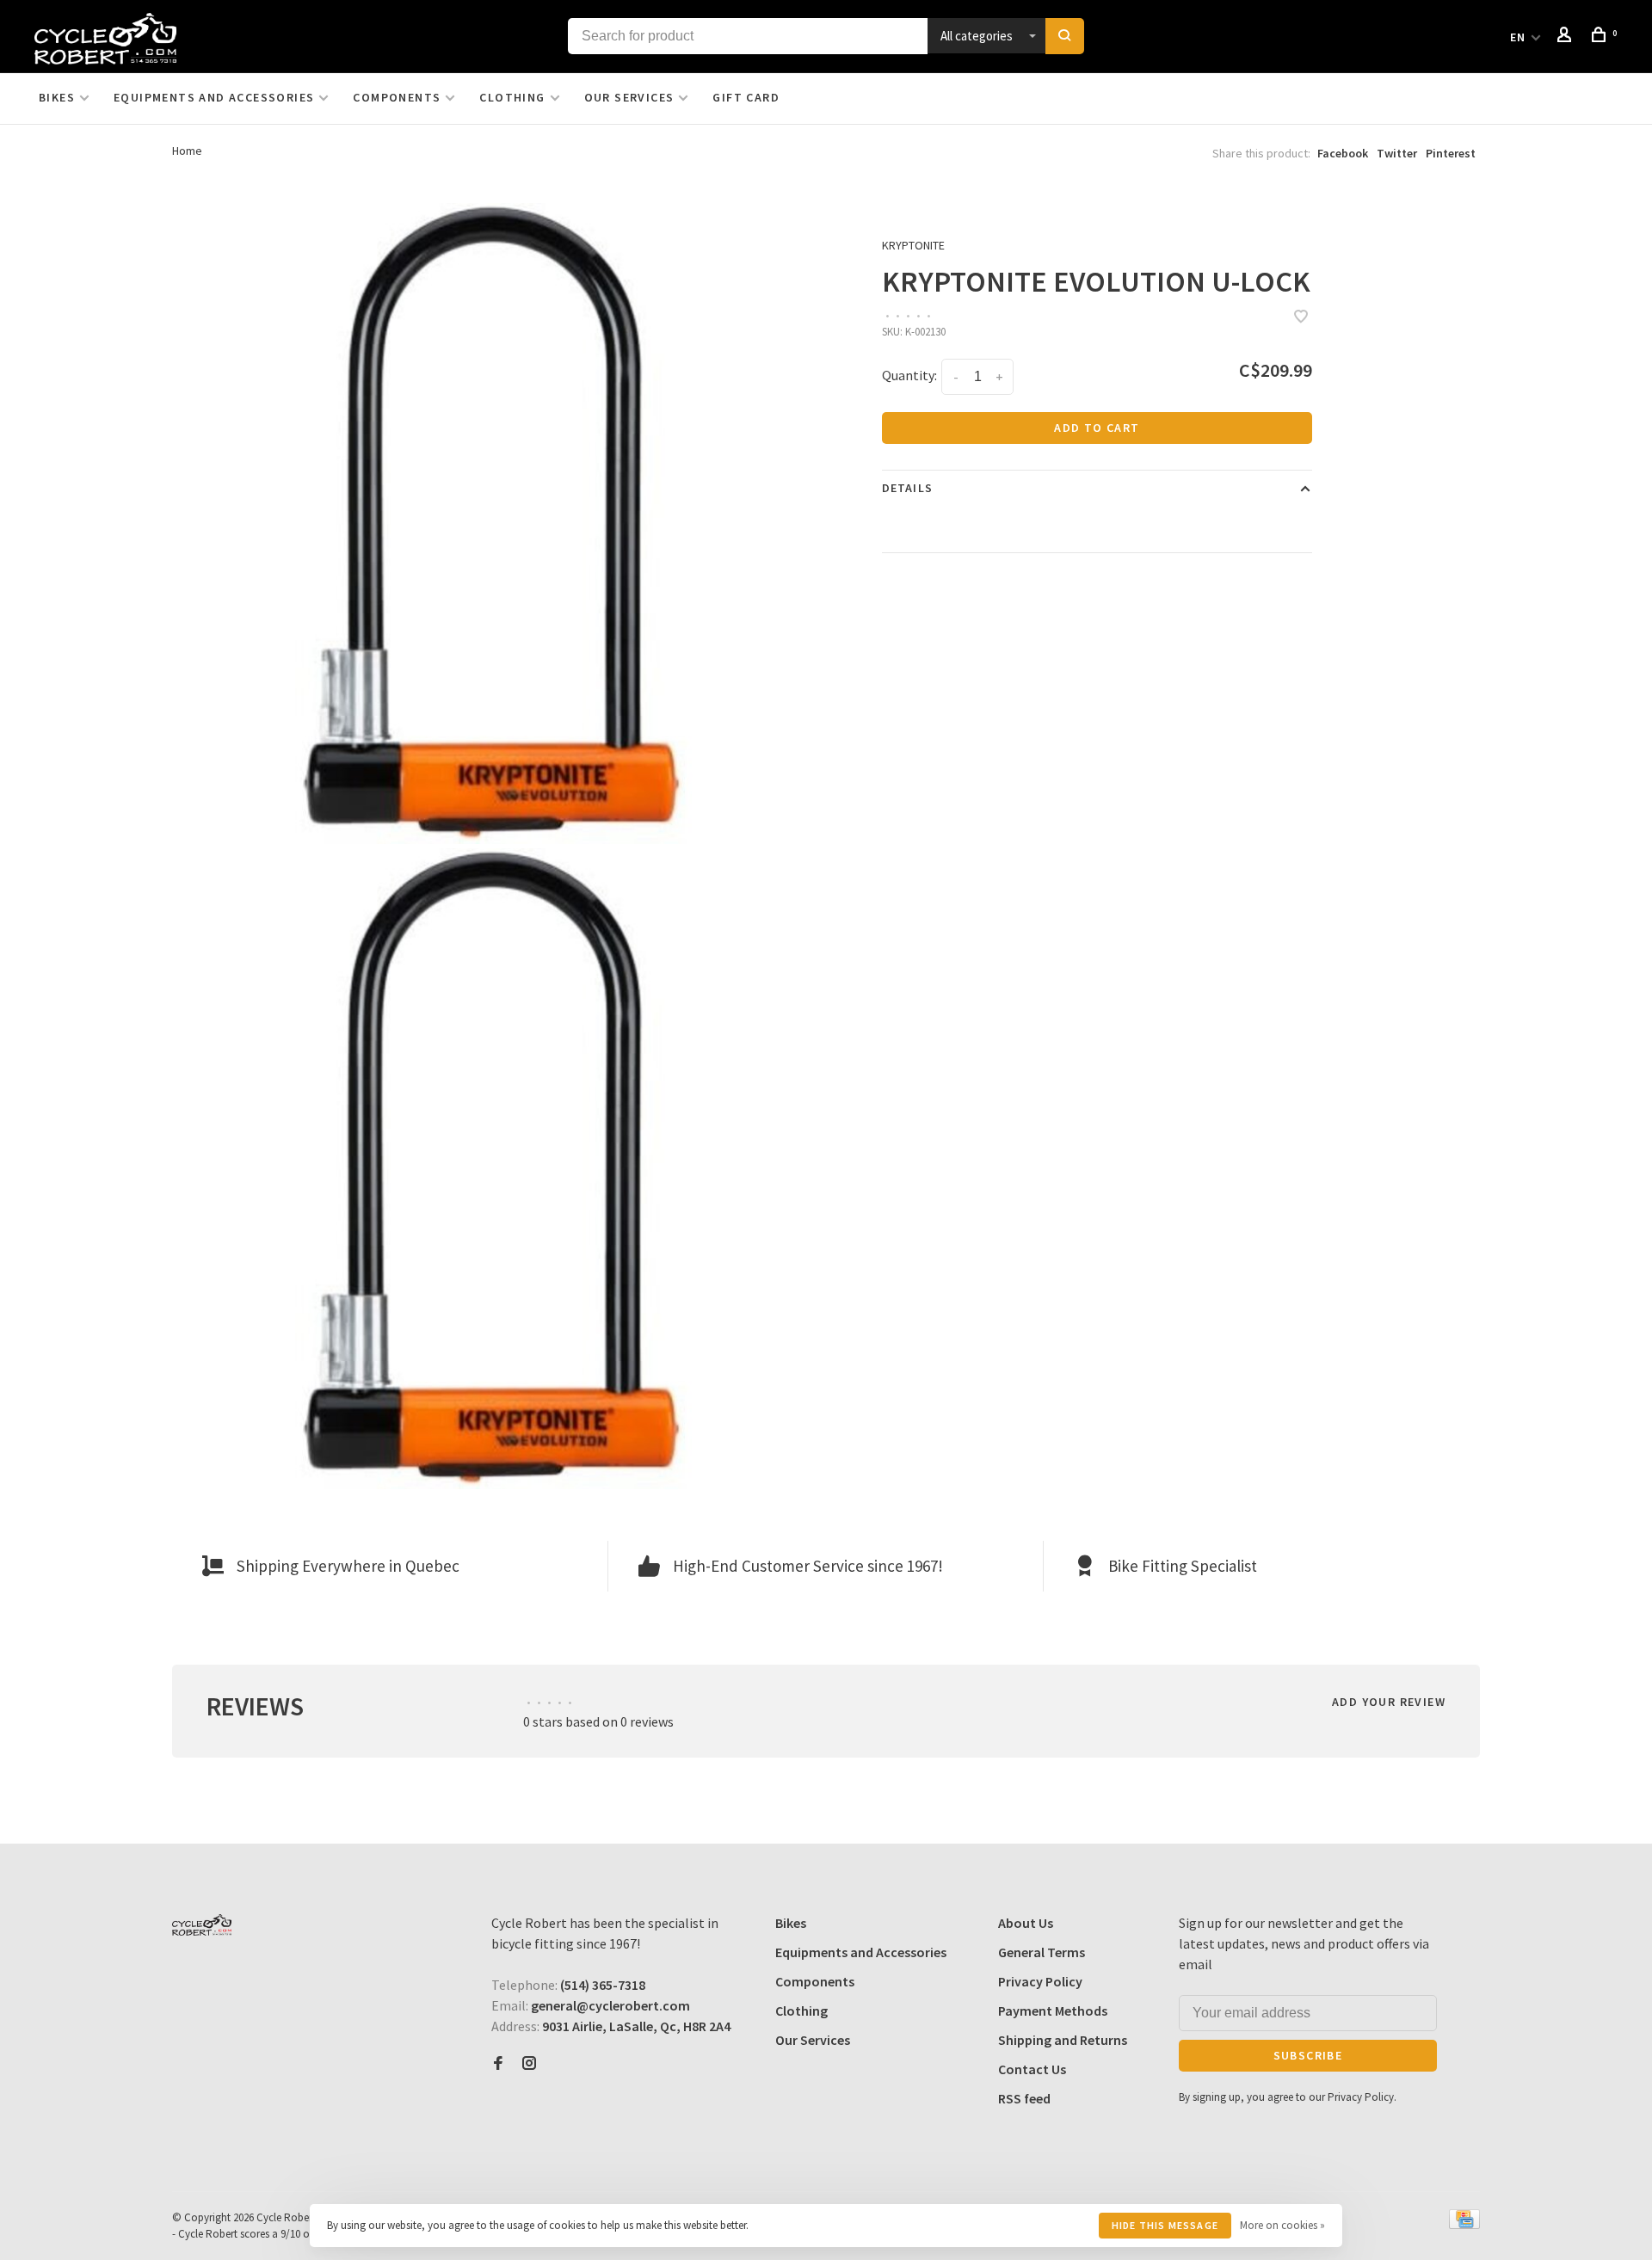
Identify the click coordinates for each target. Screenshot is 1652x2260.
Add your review (1389, 1702)
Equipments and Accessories (214, 97)
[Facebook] (498, 2064)
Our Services (629, 97)
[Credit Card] (1464, 2224)
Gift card (746, 97)
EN (1518, 37)
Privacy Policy (1040, 1981)
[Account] (1567, 37)
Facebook (1343, 153)
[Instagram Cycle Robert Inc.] (529, 2064)
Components (397, 97)
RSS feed (1024, 2098)
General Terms (1042, 1952)
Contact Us (1032, 2069)
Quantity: (909, 375)
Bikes (57, 97)
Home (187, 151)
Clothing (512, 97)
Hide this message (1165, 2225)
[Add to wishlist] (1301, 317)
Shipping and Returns (1063, 2040)
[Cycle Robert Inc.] (202, 1925)
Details (907, 488)
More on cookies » (1282, 2225)
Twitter (1397, 153)
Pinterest (1451, 153)
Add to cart (1097, 428)
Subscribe (1308, 2055)
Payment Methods (1053, 2011)
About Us (1026, 1923)
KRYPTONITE (913, 245)
